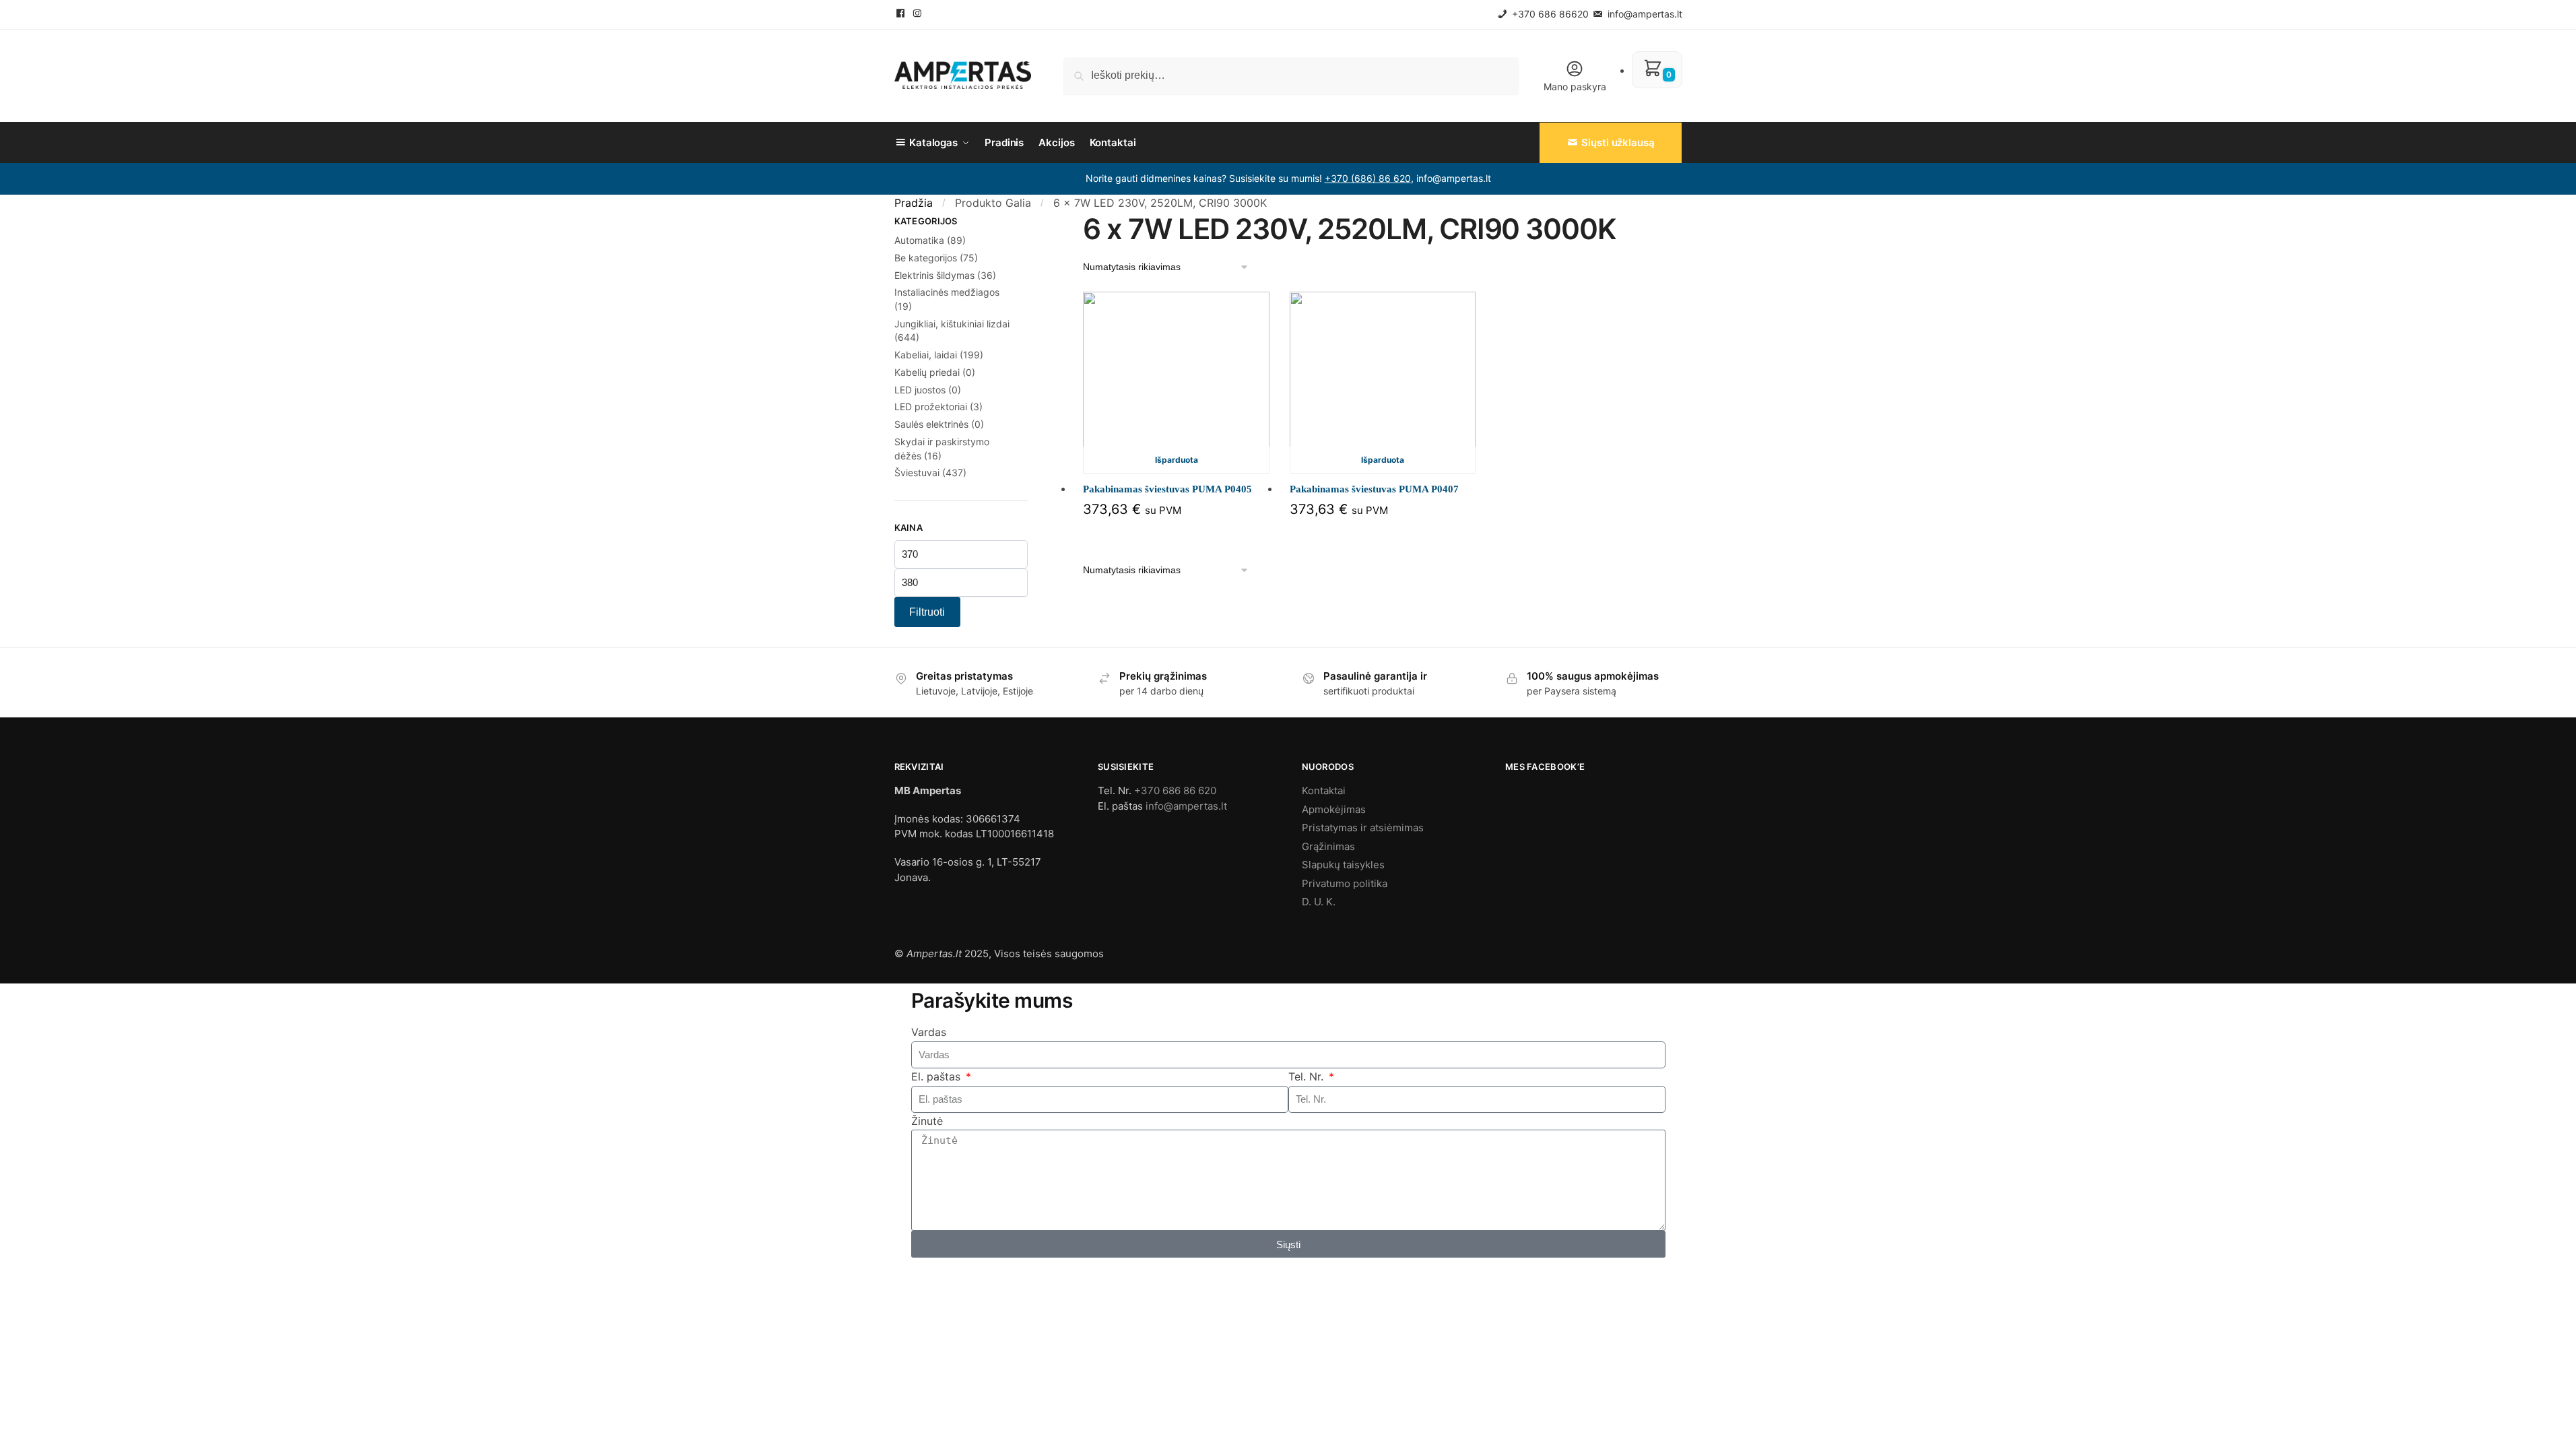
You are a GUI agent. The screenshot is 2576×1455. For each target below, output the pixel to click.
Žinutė (927, 1121)
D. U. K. (1319, 902)
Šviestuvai (917, 473)
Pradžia (914, 203)
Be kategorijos (926, 258)
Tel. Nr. (1308, 1076)
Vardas (929, 1032)
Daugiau (1176, 534)
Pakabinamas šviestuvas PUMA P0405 (1167, 489)
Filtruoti (927, 612)
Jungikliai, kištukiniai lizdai (952, 324)
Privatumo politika (1345, 883)
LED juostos (920, 390)
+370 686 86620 (1549, 14)
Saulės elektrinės (931, 424)
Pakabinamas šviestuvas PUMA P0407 (1374, 489)
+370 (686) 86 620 (1368, 178)
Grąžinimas (1328, 846)
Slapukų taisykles (1343, 865)
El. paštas (937, 1076)
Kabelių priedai (927, 372)
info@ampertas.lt (1644, 14)
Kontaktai (1324, 790)
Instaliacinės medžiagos (947, 292)
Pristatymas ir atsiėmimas (1363, 828)
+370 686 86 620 (1175, 790)
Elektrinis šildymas (934, 275)
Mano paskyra (1575, 87)
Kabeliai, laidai (926, 355)
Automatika (919, 240)
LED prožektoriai (931, 407)
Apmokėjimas (1334, 809)
